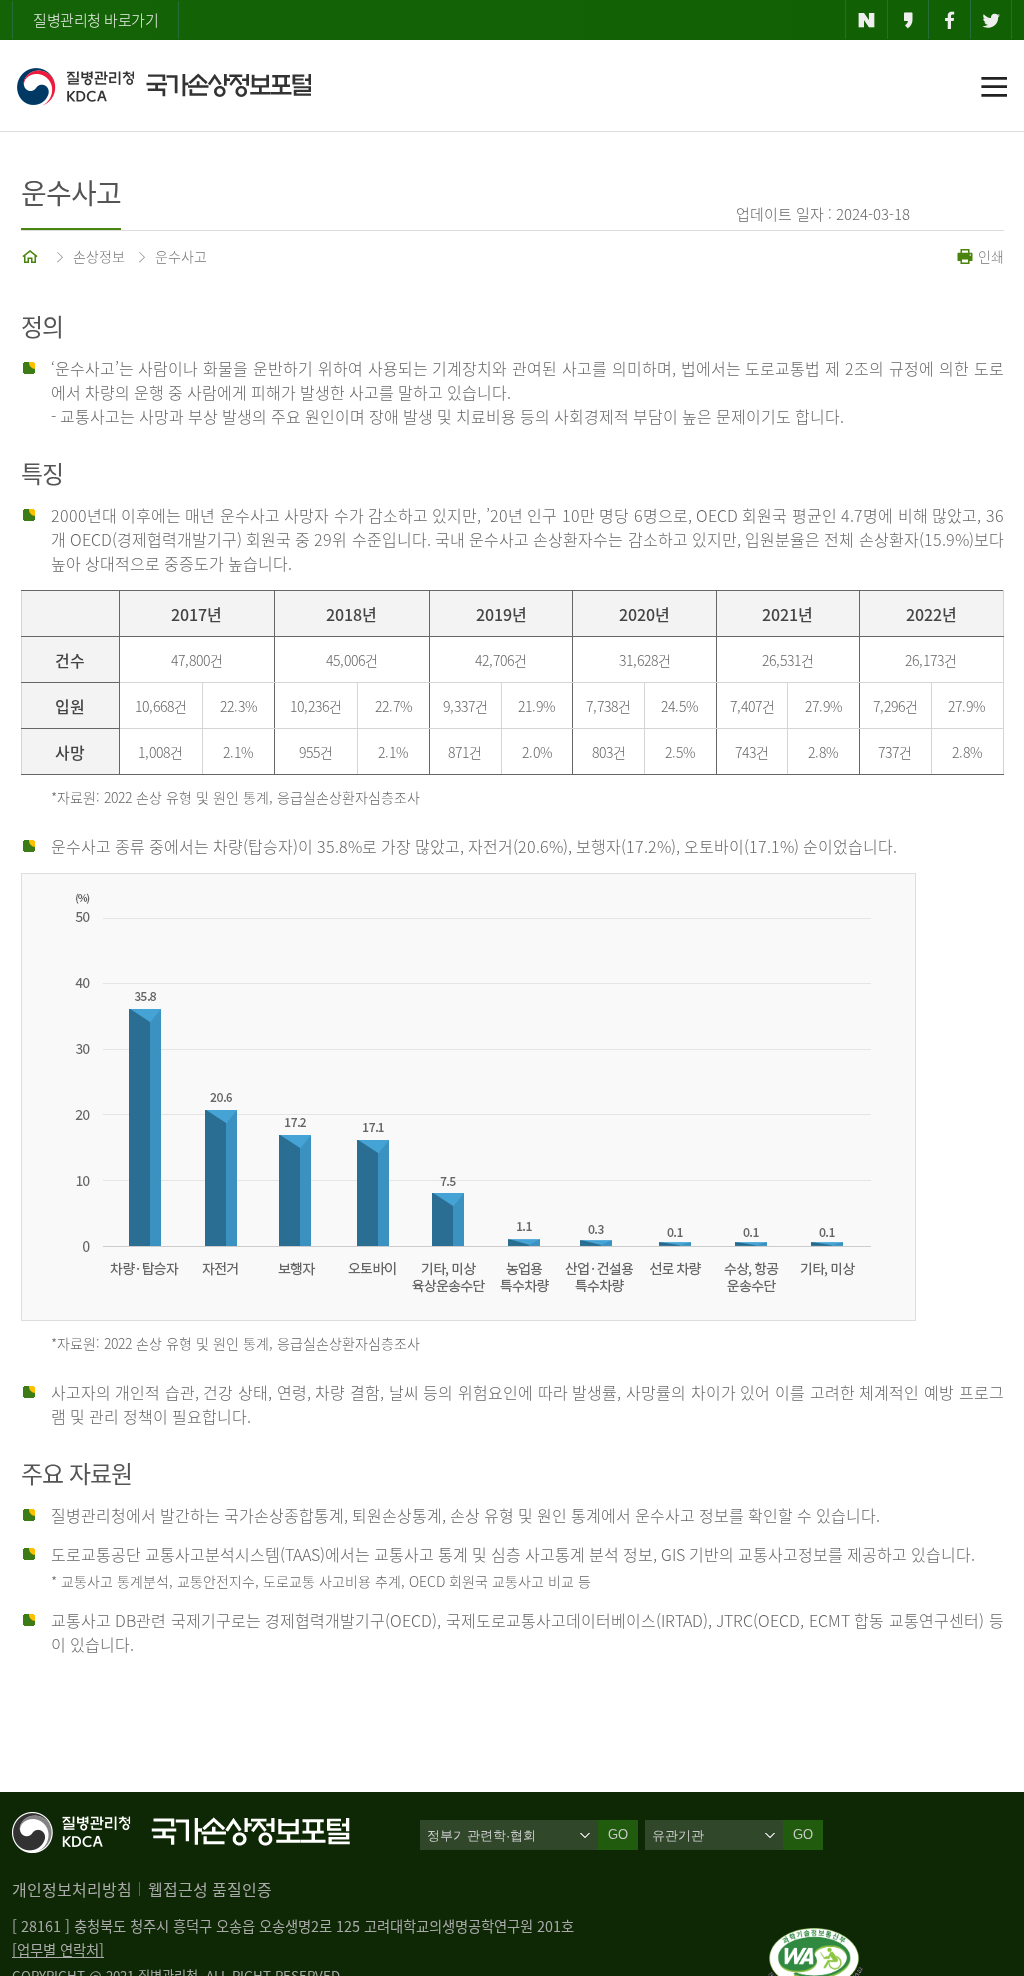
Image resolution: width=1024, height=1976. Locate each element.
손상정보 (99, 256)
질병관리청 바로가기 (95, 20)
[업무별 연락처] (58, 1950)
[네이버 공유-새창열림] (866, 20)
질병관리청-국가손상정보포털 (163, 86)
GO (803, 1834)
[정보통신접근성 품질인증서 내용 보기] (815, 1940)
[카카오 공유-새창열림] (908, 20)
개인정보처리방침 (72, 1889)
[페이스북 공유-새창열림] (949, 20)
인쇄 (989, 256)
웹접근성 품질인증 (210, 1889)
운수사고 (181, 256)
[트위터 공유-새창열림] (991, 20)
